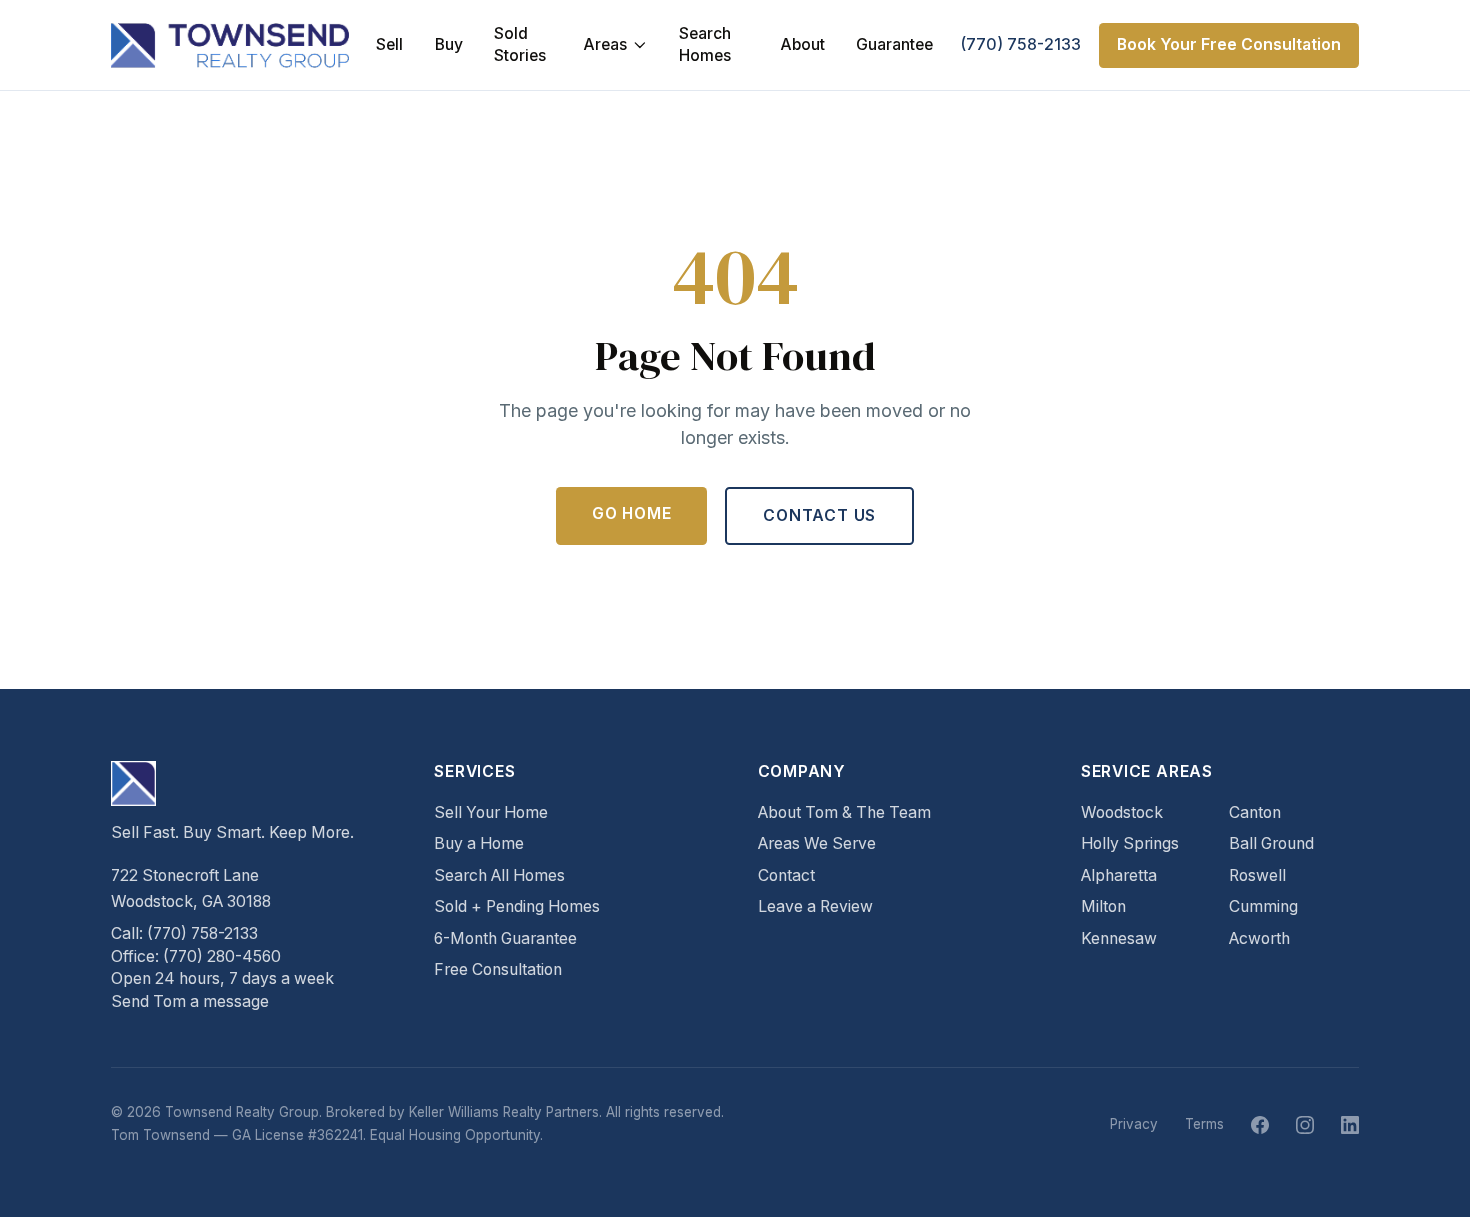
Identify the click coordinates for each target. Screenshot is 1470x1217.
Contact (786, 875)
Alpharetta (1119, 875)
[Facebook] (1260, 1125)
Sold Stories (520, 45)
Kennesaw (1119, 938)
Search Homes (705, 45)
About (802, 44)
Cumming (1263, 906)
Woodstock (1122, 812)
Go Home (632, 513)
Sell (389, 44)
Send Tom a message (190, 1001)
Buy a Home (479, 843)
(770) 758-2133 (1020, 44)
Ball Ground (1271, 843)
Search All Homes (499, 875)
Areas (605, 44)
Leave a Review (815, 906)
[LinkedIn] (1350, 1125)
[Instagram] (1305, 1125)
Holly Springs (1130, 843)
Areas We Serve (817, 843)
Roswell (1257, 875)
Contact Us (819, 515)
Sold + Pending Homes (517, 906)
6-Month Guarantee (505, 938)
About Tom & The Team (844, 812)
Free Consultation (498, 969)
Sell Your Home (491, 812)
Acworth (1259, 938)
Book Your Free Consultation (1229, 44)
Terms (1204, 1124)
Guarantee (894, 44)
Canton (1255, 812)
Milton (1103, 906)
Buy (449, 44)
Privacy (1134, 1124)
